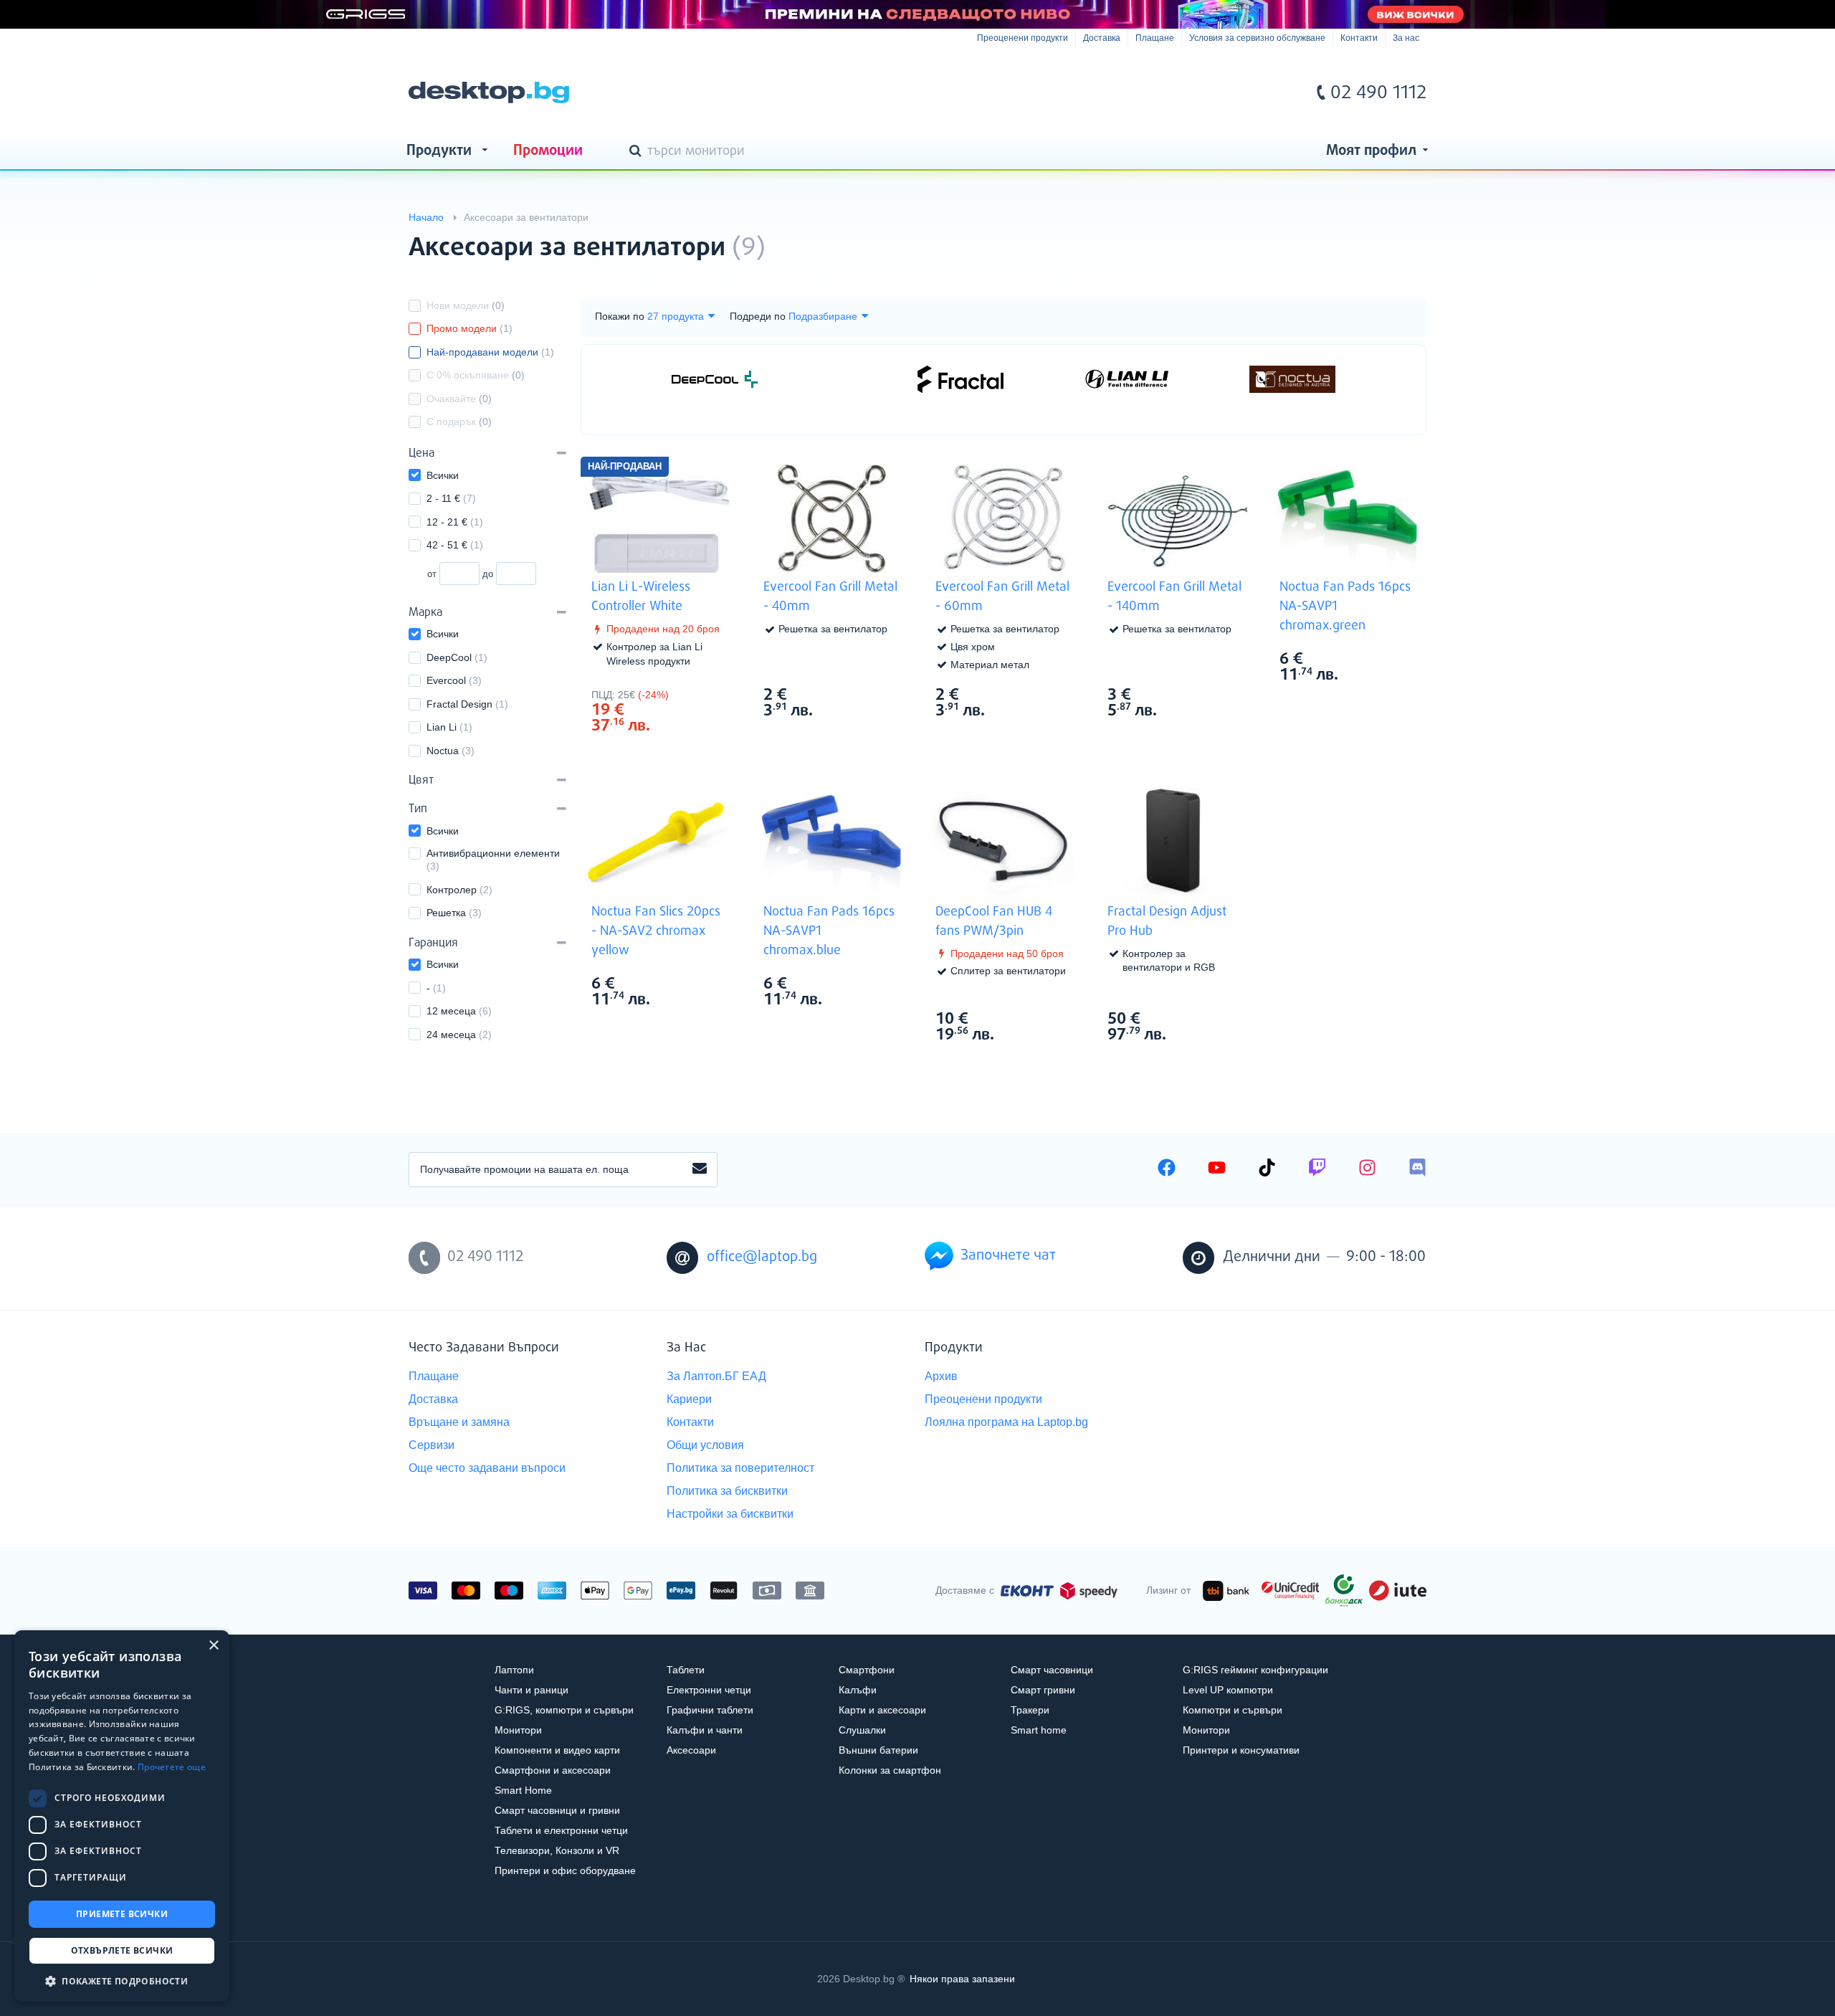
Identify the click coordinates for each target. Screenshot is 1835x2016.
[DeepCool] (715, 379)
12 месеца (459, 1011)
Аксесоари (691, 1750)
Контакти (1359, 38)
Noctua (451, 751)
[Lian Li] (1127, 379)
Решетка (454, 913)
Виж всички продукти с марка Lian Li (702, 694)
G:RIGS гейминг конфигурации (1255, 1670)
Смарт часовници (1052, 1670)
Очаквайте (459, 399)
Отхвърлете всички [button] (122, 1950)
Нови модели (466, 305)
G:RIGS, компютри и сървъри (564, 1710)
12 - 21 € (455, 522)
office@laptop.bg (762, 1257)
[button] (122, 1981)
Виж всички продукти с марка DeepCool (1047, 1018)
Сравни (669, 752)
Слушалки (862, 1730)
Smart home (1039, 1730)
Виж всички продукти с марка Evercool (874, 694)
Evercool (454, 680)
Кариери (689, 1399)
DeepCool (457, 657)
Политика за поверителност (740, 1468)
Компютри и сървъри (1233, 1710)
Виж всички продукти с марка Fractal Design (1219, 1018)
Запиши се (700, 1169)
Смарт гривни (1043, 1690)
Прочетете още (172, 1767)
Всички (443, 475)
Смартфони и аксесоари (553, 1770)
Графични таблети (710, 1710)
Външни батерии (878, 1750)
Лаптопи (514, 1670)
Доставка (1102, 38)
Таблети (686, 1670)
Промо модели (470, 328)
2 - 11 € (451, 498)
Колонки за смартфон (890, 1770)
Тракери (1030, 1710)
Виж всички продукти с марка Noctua (1391, 658)
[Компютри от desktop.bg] (489, 92)
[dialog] (122, 1816)
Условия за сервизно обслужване (1257, 38)
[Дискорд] (1417, 1169)
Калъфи (858, 1690)
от (432, 574)
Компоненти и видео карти (557, 1750)
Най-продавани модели (490, 352)
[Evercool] (837, 379)
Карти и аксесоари (882, 1710)
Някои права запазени (962, 1979)
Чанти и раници (532, 1690)
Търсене (638, 152)
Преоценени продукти (1023, 38)
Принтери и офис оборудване (565, 1870)
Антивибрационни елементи (494, 860)
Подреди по (758, 316)
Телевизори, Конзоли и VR (557, 1850)
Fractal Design (467, 704)
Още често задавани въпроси (487, 1468)
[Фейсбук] (1167, 1169)
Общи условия (705, 1445)
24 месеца (459, 1035)
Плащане (1155, 38)
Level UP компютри (1228, 1690)
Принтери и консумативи (1241, 1750)
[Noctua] (1292, 379)
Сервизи (432, 1445)
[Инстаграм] (1367, 1169)
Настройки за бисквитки (730, 1514)
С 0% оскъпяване (476, 375)
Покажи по (620, 316)
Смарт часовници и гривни (557, 1810)
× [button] (213, 1646)
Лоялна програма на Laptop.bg (1006, 1422)
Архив (941, 1376)
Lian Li (449, 727)
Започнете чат (1008, 1256)
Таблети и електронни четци (561, 1830)
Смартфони (867, 1670)
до (488, 574)
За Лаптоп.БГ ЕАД (716, 1376)
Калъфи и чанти (705, 1730)
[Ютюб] (1217, 1169)
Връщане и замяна (459, 1422)
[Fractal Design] (961, 379)
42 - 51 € (455, 545)
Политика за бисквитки (727, 1491)
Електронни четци (709, 1690)
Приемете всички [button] (122, 1914)
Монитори (518, 1730)
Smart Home (523, 1790)
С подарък (459, 422)
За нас (1406, 38)
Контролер (459, 890)
